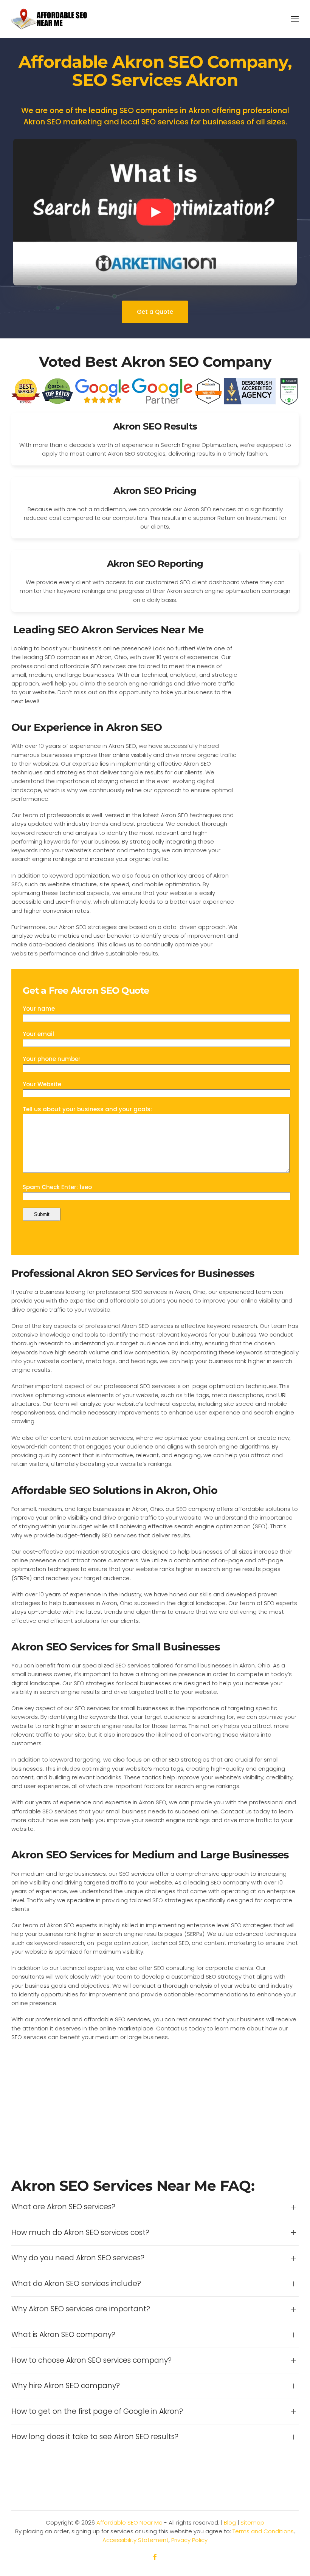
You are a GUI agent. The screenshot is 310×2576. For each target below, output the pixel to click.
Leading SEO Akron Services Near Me (108, 630)
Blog (230, 2522)
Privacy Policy (189, 2540)
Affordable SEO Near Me (129, 2522)
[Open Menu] (295, 19)
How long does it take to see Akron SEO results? (95, 2437)
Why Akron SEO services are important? (81, 2309)
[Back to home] (49, 19)
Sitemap (252, 2522)
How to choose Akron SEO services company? (91, 2360)
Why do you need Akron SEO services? (78, 2258)
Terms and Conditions (263, 2531)
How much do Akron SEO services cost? (80, 2233)
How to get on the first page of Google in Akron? (97, 2412)
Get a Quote (155, 312)
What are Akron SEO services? (63, 2207)
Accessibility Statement (136, 2540)
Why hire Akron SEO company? (66, 2386)
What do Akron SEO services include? (76, 2284)
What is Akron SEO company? (63, 2335)
